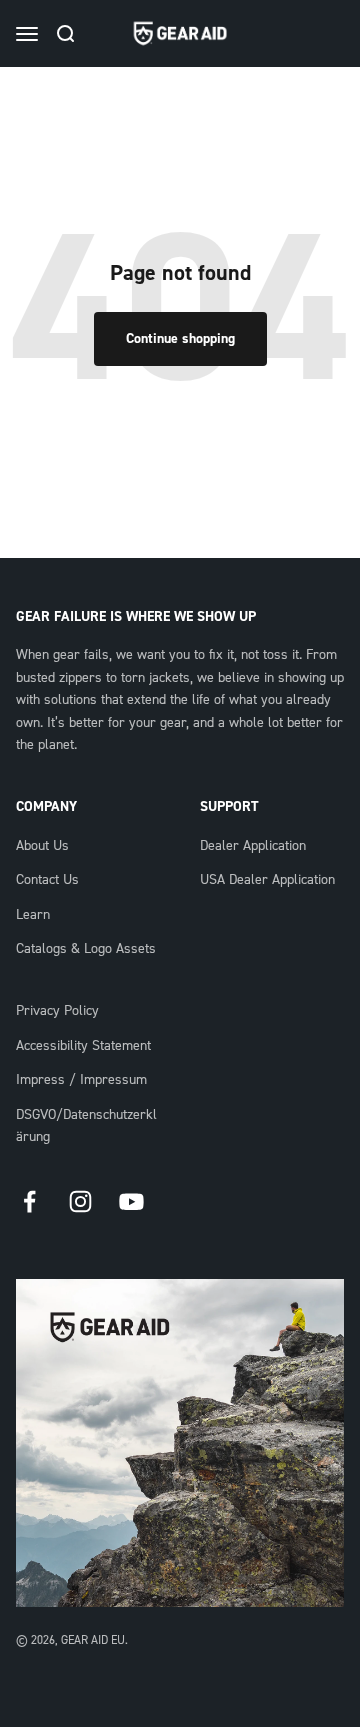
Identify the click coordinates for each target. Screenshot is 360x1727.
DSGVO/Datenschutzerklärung (86, 1126)
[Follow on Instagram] (80, 1201)
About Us (42, 846)
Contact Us (47, 880)
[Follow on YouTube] (131, 1201)
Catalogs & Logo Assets (86, 949)
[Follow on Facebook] (29, 1201)
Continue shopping (180, 339)
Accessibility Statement (83, 1046)
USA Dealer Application (267, 880)
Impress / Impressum (81, 1080)
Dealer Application (253, 846)
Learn (33, 915)
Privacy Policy (57, 1011)
